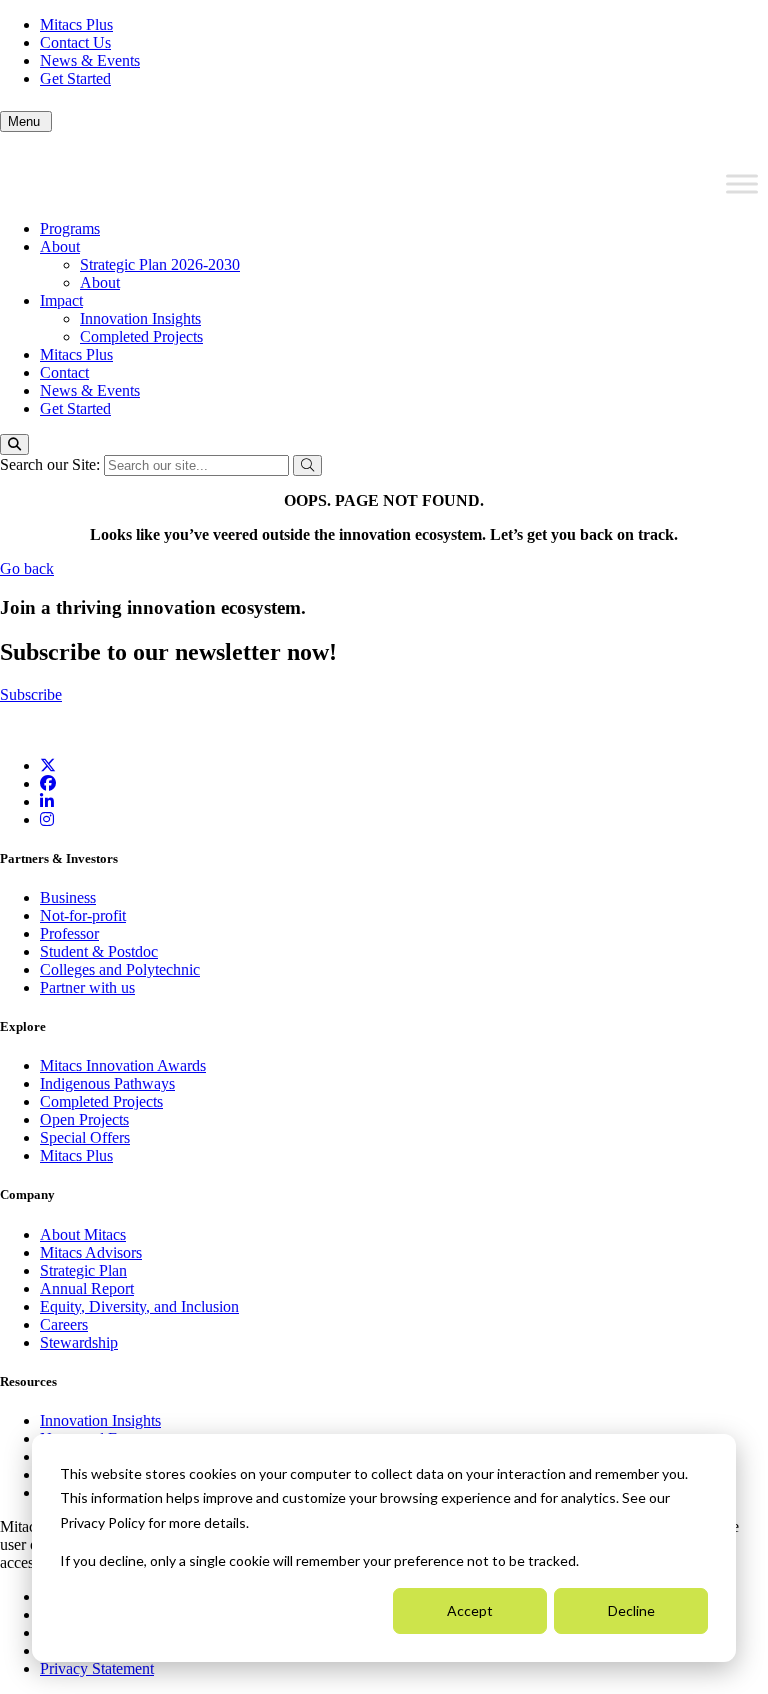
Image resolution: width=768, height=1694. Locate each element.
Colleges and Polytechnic (120, 969)
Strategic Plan (83, 1270)
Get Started (75, 78)
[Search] (14, 444)
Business (68, 897)
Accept (470, 1610)
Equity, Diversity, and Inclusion (139, 1306)
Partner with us (87, 987)
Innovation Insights (140, 318)
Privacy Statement (97, 1668)
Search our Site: (52, 464)
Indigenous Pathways (107, 1083)
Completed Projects (141, 336)
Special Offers (85, 1137)
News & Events (90, 60)
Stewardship (79, 1342)
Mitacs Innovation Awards (123, 1065)
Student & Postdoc (99, 951)
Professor (69, 933)
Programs (70, 228)
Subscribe (31, 694)
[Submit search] (307, 465)
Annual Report (87, 1288)
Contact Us (75, 42)
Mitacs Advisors (91, 1252)
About (60, 246)
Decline (631, 1610)
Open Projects (84, 1119)
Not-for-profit (83, 915)
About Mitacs (83, 1234)
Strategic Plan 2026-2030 (160, 264)
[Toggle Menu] (742, 184)
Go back (27, 568)
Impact (61, 300)
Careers (64, 1324)
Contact (64, 372)
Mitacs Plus (76, 24)
